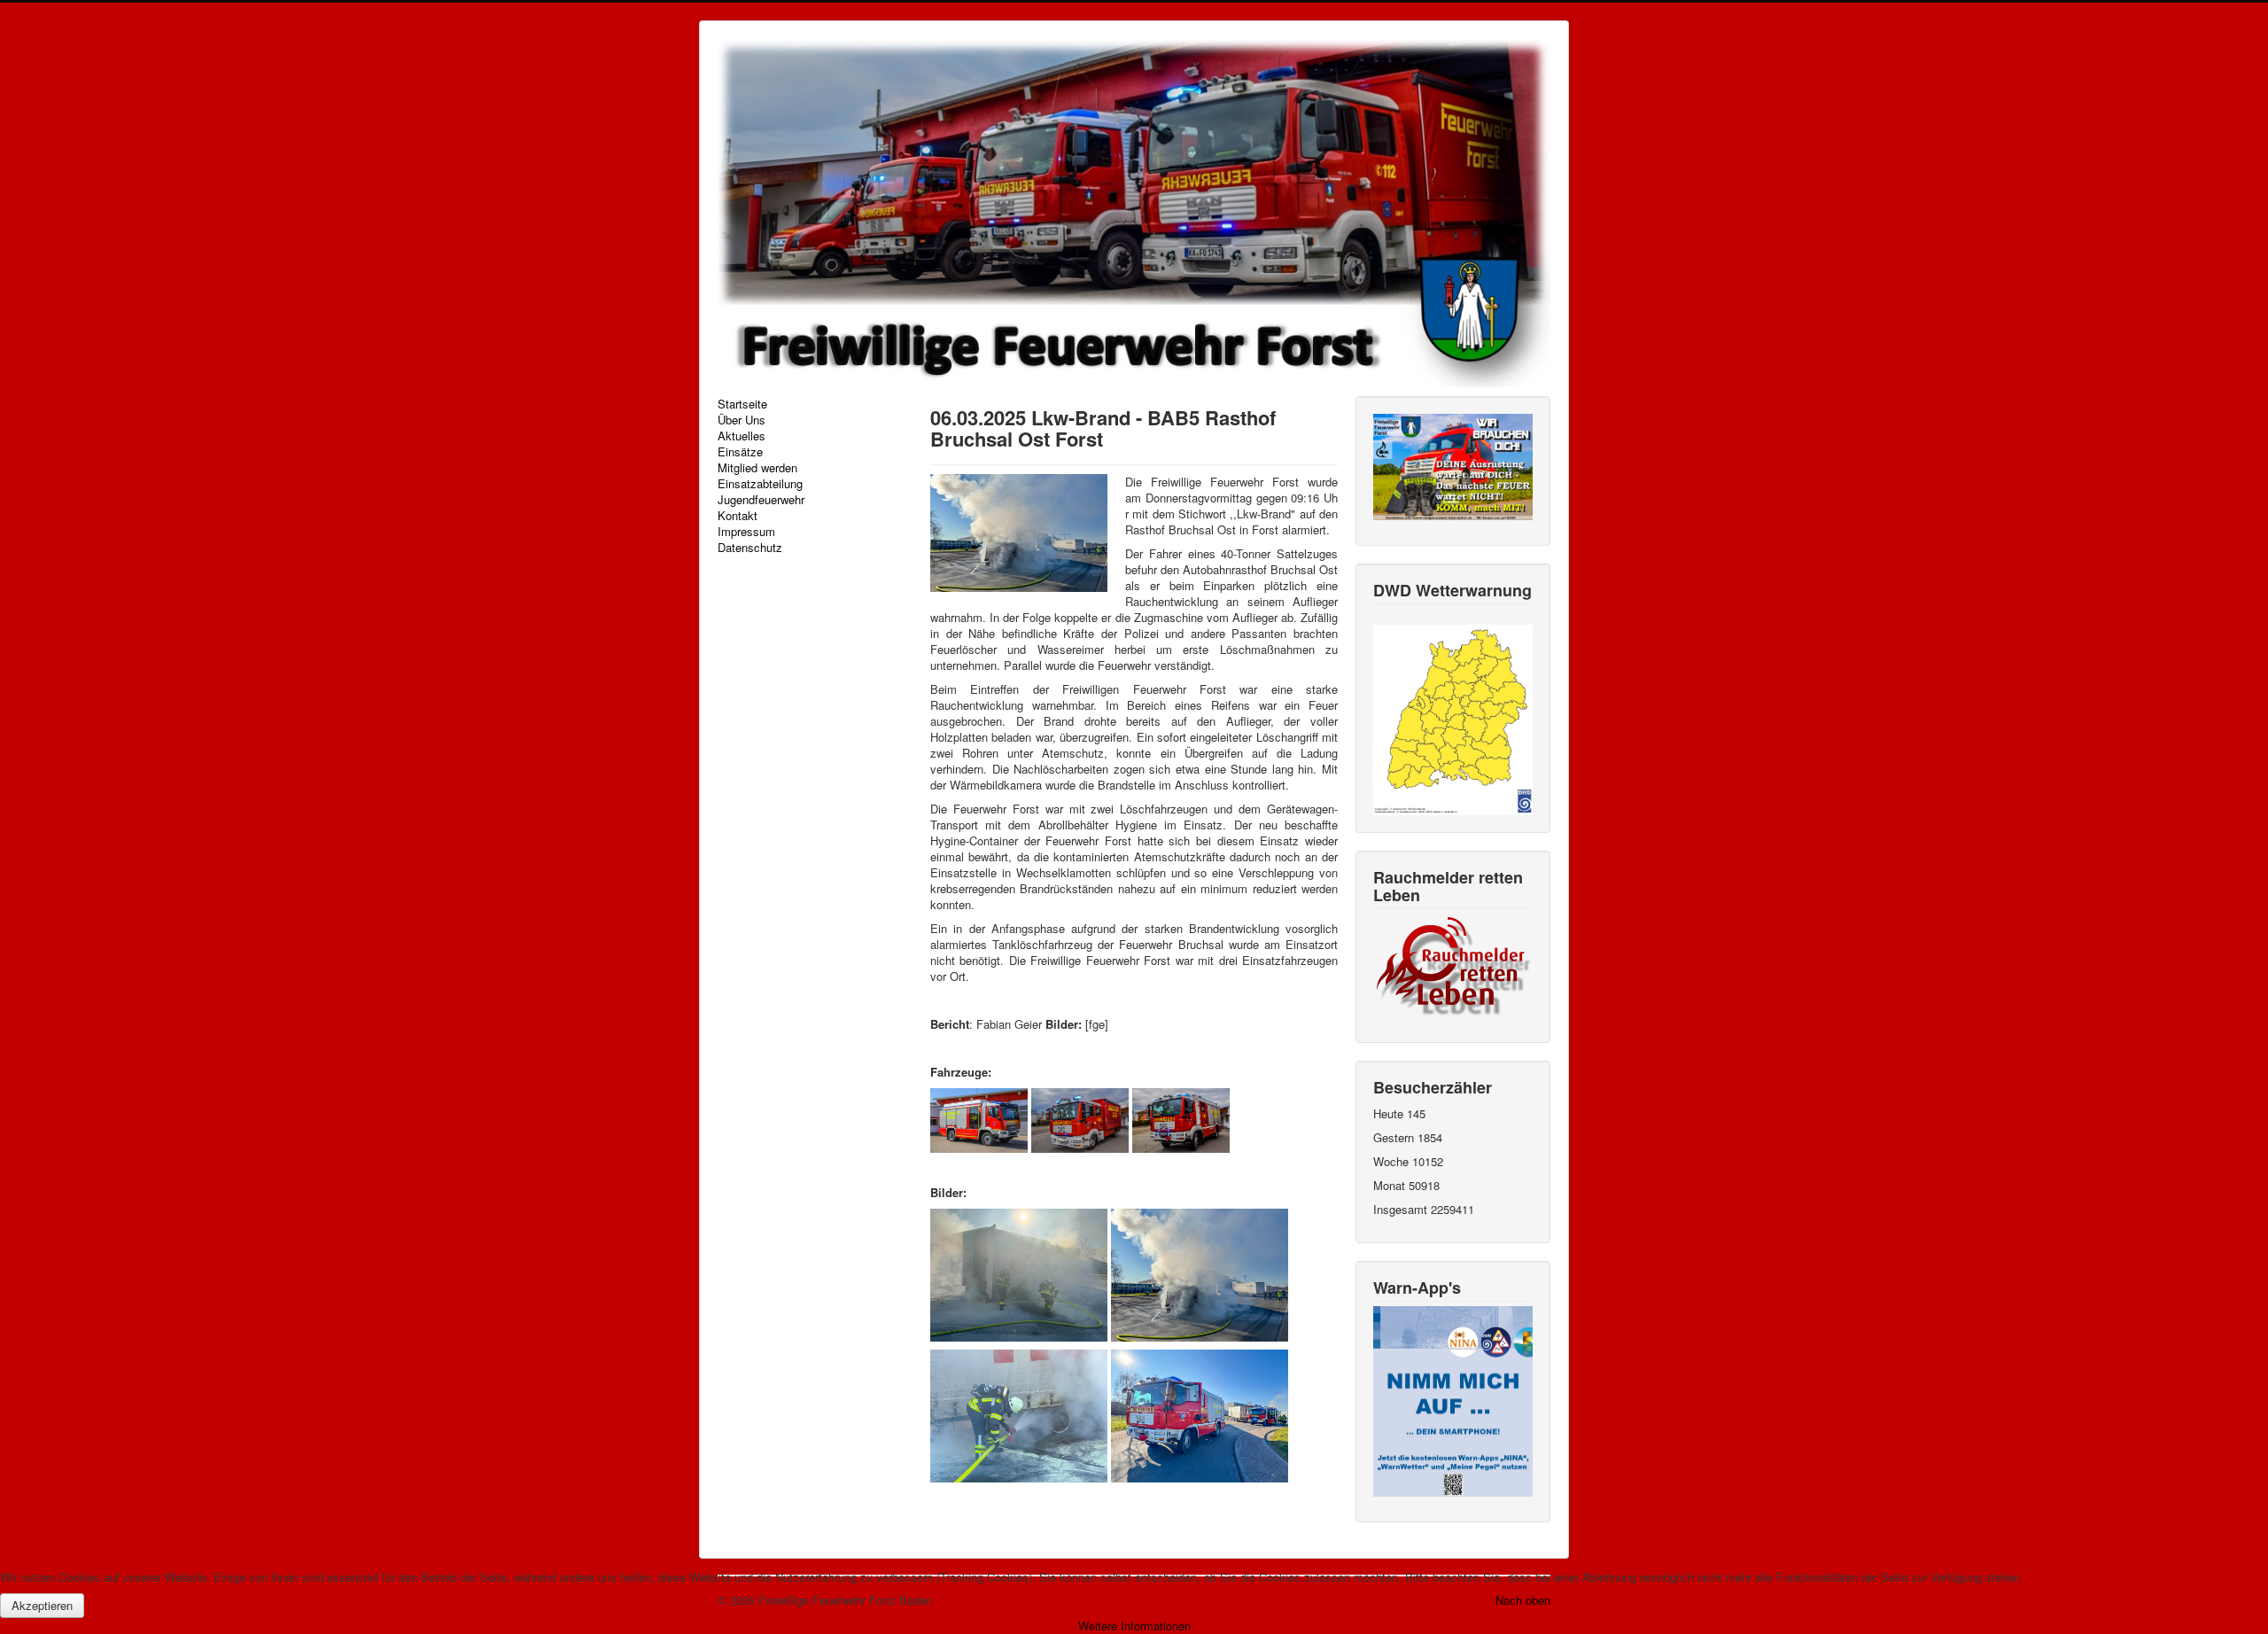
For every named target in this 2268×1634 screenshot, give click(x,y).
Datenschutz (750, 548)
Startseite (742, 404)
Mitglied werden (757, 468)
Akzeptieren (42, 1605)
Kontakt (738, 516)
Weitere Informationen (1134, 1626)
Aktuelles (742, 436)
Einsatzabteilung (760, 484)
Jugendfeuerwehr (761, 500)
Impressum (746, 532)
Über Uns (742, 420)
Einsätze (740, 452)
